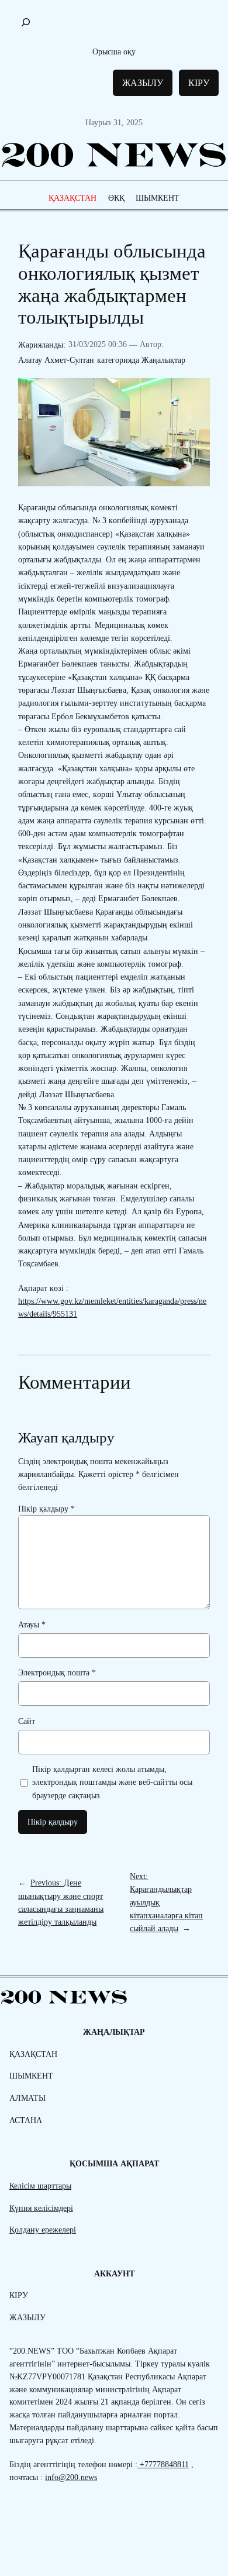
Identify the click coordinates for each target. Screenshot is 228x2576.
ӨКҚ (116, 198)
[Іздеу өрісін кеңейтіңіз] (26, 22)
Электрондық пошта (57, 1672)
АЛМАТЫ (27, 2098)
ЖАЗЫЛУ (143, 83)
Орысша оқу (114, 51)
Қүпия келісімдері (41, 2208)
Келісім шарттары (40, 2186)
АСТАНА (26, 2120)
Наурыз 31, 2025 (114, 122)
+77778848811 (163, 2464)
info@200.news (71, 2477)
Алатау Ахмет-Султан (56, 360)
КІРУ (199, 83)
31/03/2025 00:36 (98, 344)
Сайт (27, 1721)
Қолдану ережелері (43, 2230)
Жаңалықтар (163, 360)
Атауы (32, 1624)
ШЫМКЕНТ (158, 198)
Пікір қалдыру (46, 1509)
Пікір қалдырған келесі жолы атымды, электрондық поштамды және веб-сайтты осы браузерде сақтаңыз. (112, 1782)
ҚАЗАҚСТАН (72, 198)
